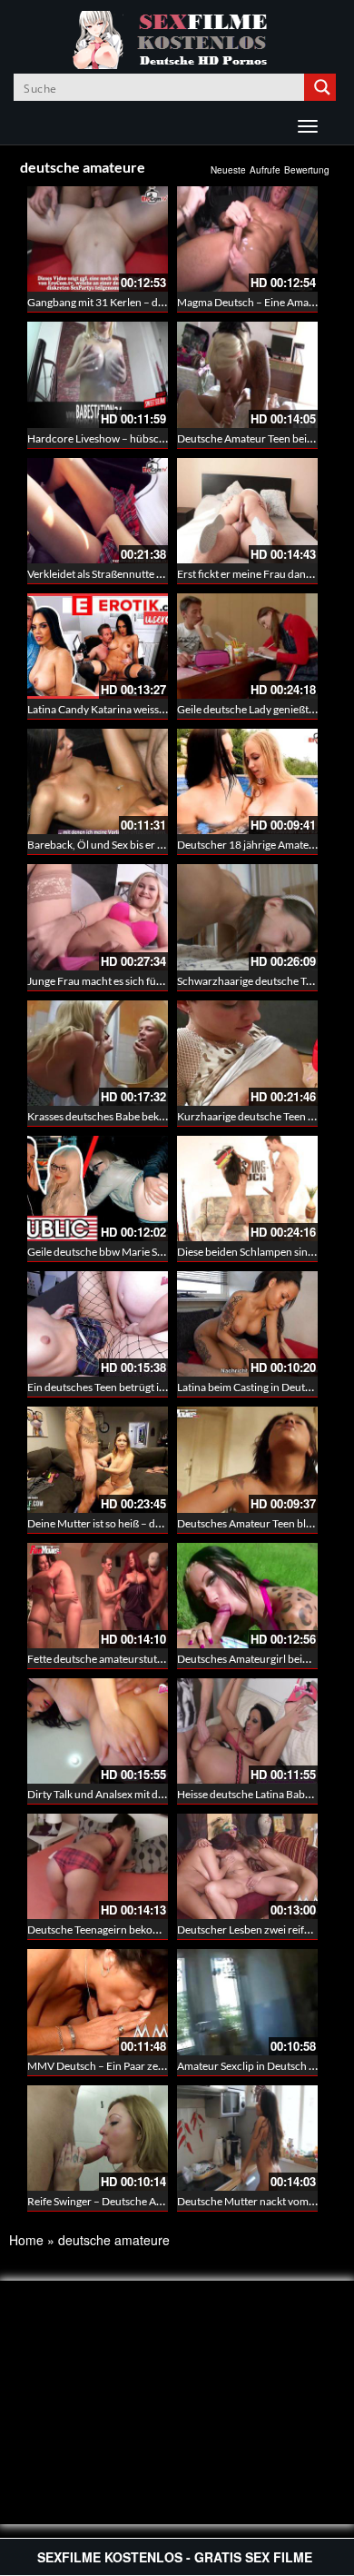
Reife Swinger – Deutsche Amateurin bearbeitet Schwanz (161, 2201)
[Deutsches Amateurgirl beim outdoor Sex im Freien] (247, 1596)
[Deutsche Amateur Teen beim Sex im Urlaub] (247, 374)
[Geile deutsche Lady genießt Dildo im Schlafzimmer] (247, 646)
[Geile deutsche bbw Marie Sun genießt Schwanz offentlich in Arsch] (98, 1189)
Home (26, 2240)
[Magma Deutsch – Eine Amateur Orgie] (247, 239)
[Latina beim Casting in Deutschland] (247, 1324)
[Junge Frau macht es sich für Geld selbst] (98, 917)
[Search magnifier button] (322, 87)
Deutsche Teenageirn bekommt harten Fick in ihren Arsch (162, 1930)
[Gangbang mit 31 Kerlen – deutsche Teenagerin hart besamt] (98, 239)
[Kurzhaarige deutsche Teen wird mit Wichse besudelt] (247, 1053)
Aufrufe (265, 170)
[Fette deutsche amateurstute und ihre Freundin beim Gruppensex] (98, 1596)
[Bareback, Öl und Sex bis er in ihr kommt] (98, 781)
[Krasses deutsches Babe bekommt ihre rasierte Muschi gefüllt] (98, 1053)
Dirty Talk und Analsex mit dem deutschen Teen (138, 1794)
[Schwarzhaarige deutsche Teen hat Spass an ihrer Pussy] (247, 917)
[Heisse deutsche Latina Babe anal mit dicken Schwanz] (247, 1731)
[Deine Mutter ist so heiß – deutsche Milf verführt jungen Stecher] (98, 1459)
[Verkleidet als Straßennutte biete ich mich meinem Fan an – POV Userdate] (98, 511)
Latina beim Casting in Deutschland (260, 1387)
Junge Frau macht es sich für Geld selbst (121, 981)
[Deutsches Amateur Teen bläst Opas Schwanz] (247, 1459)
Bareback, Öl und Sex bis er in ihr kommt (122, 845)
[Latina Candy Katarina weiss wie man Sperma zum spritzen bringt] (98, 646)
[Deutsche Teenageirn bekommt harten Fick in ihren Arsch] (98, 1866)
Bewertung (307, 170)
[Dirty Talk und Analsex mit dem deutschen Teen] (98, 1731)
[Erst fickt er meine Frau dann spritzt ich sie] (247, 511)
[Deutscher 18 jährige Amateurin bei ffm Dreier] (247, 781)
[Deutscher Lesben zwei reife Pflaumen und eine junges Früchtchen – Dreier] (247, 1866)
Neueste (228, 170)
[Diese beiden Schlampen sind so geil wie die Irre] (247, 1189)
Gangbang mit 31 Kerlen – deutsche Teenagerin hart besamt (167, 302)
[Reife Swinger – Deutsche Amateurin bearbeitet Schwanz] (98, 2138)
